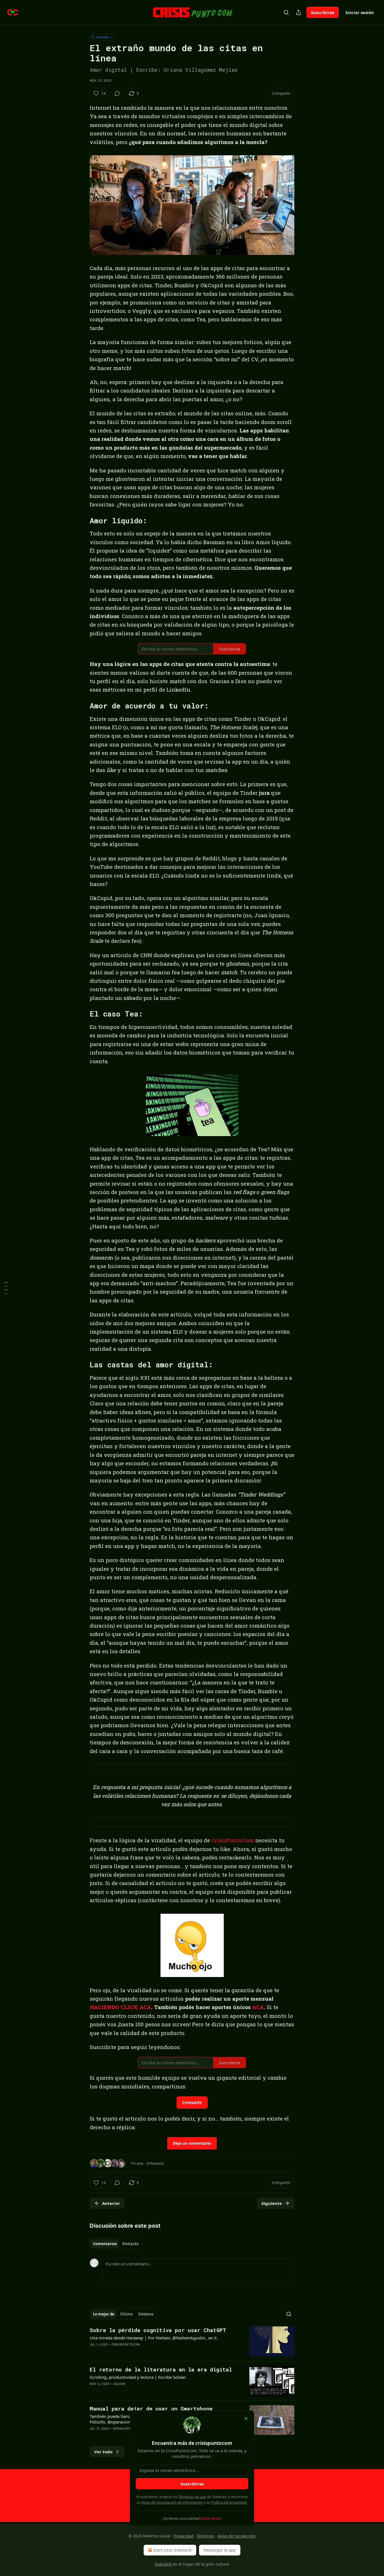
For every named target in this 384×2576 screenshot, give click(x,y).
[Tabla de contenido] (6, 1288)
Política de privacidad (229, 2502)
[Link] (82, 520)
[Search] (286, 12)
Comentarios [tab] (105, 2244)
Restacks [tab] (130, 2244)
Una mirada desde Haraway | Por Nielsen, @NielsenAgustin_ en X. (154, 2338)
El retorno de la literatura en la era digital (161, 2369)
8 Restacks (155, 2163)
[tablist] (116, 2244)
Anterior (111, 2203)
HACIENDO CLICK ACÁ (120, 2007)
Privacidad (184, 2536)
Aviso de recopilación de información (172, 2502)
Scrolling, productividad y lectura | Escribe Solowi (138, 2377)
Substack (163, 2564)
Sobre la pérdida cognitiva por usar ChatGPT (158, 2330)
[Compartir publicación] (299, 12)
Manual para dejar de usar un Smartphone (151, 2408)
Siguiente (272, 2203)
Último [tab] (126, 2314)
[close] (246, 2418)
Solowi (119, 2384)
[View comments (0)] (117, 93)
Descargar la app (220, 2550)
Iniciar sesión (360, 12)
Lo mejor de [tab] (104, 2314)
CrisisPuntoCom (233, 1840)
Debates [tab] (146, 2314)
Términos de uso (192, 2497)
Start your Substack (172, 2550)
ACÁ (258, 2007)
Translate (102, 37)
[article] (192, 2341)
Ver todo (103, 2452)
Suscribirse (323, 12)
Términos (205, 2536)
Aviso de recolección (237, 2536)
